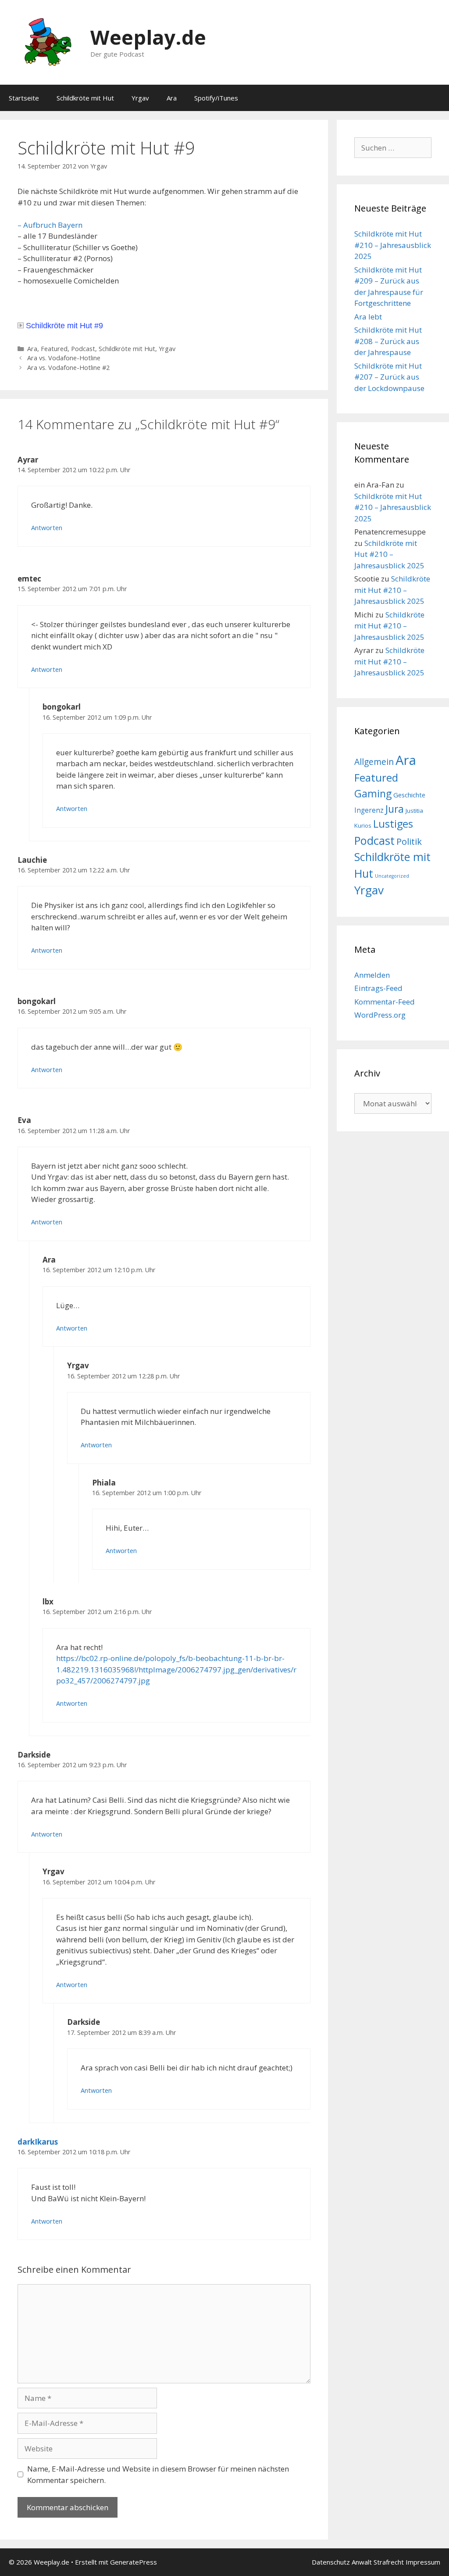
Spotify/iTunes (216, 98)
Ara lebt (368, 317)
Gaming (373, 793)
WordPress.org (380, 1015)
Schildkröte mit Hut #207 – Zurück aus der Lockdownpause (389, 377)
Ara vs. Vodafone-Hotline (64, 358)
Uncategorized (392, 876)
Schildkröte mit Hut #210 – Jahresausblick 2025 (393, 245)
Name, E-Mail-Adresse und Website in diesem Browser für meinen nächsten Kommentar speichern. (158, 2474)
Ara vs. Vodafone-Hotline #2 (68, 368)
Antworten (47, 528)
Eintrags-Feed (378, 988)
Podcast (83, 349)
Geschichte (409, 795)
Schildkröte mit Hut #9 (64, 326)
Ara (172, 98)
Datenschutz (331, 2562)
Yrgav (140, 98)
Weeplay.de (148, 37)
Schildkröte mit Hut (85, 98)
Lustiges (393, 824)
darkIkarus (38, 2142)
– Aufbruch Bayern (50, 225)
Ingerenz (369, 810)
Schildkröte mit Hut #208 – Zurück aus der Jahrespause (388, 341)
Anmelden (372, 975)
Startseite (24, 98)
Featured (54, 349)
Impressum (423, 2562)
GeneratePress (134, 2562)
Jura (395, 809)
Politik (409, 841)
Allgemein (374, 762)
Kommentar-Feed (385, 1002)
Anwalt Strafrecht (378, 2562)
